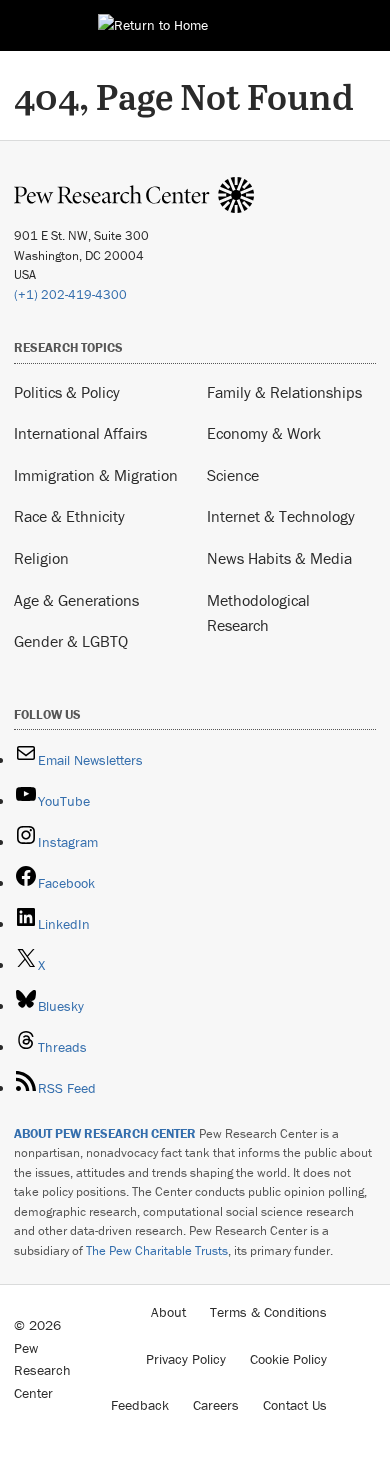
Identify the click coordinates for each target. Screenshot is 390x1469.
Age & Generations (76, 600)
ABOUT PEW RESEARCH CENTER (105, 1133)
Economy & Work (264, 433)
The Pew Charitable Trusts (157, 1250)
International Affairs (80, 433)
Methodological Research (258, 613)
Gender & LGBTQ (71, 641)
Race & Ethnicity (69, 516)
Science (233, 475)
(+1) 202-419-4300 (70, 294)
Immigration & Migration (96, 475)
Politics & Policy (67, 392)
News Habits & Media (279, 558)
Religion (41, 558)
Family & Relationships (284, 392)
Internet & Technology (281, 516)
